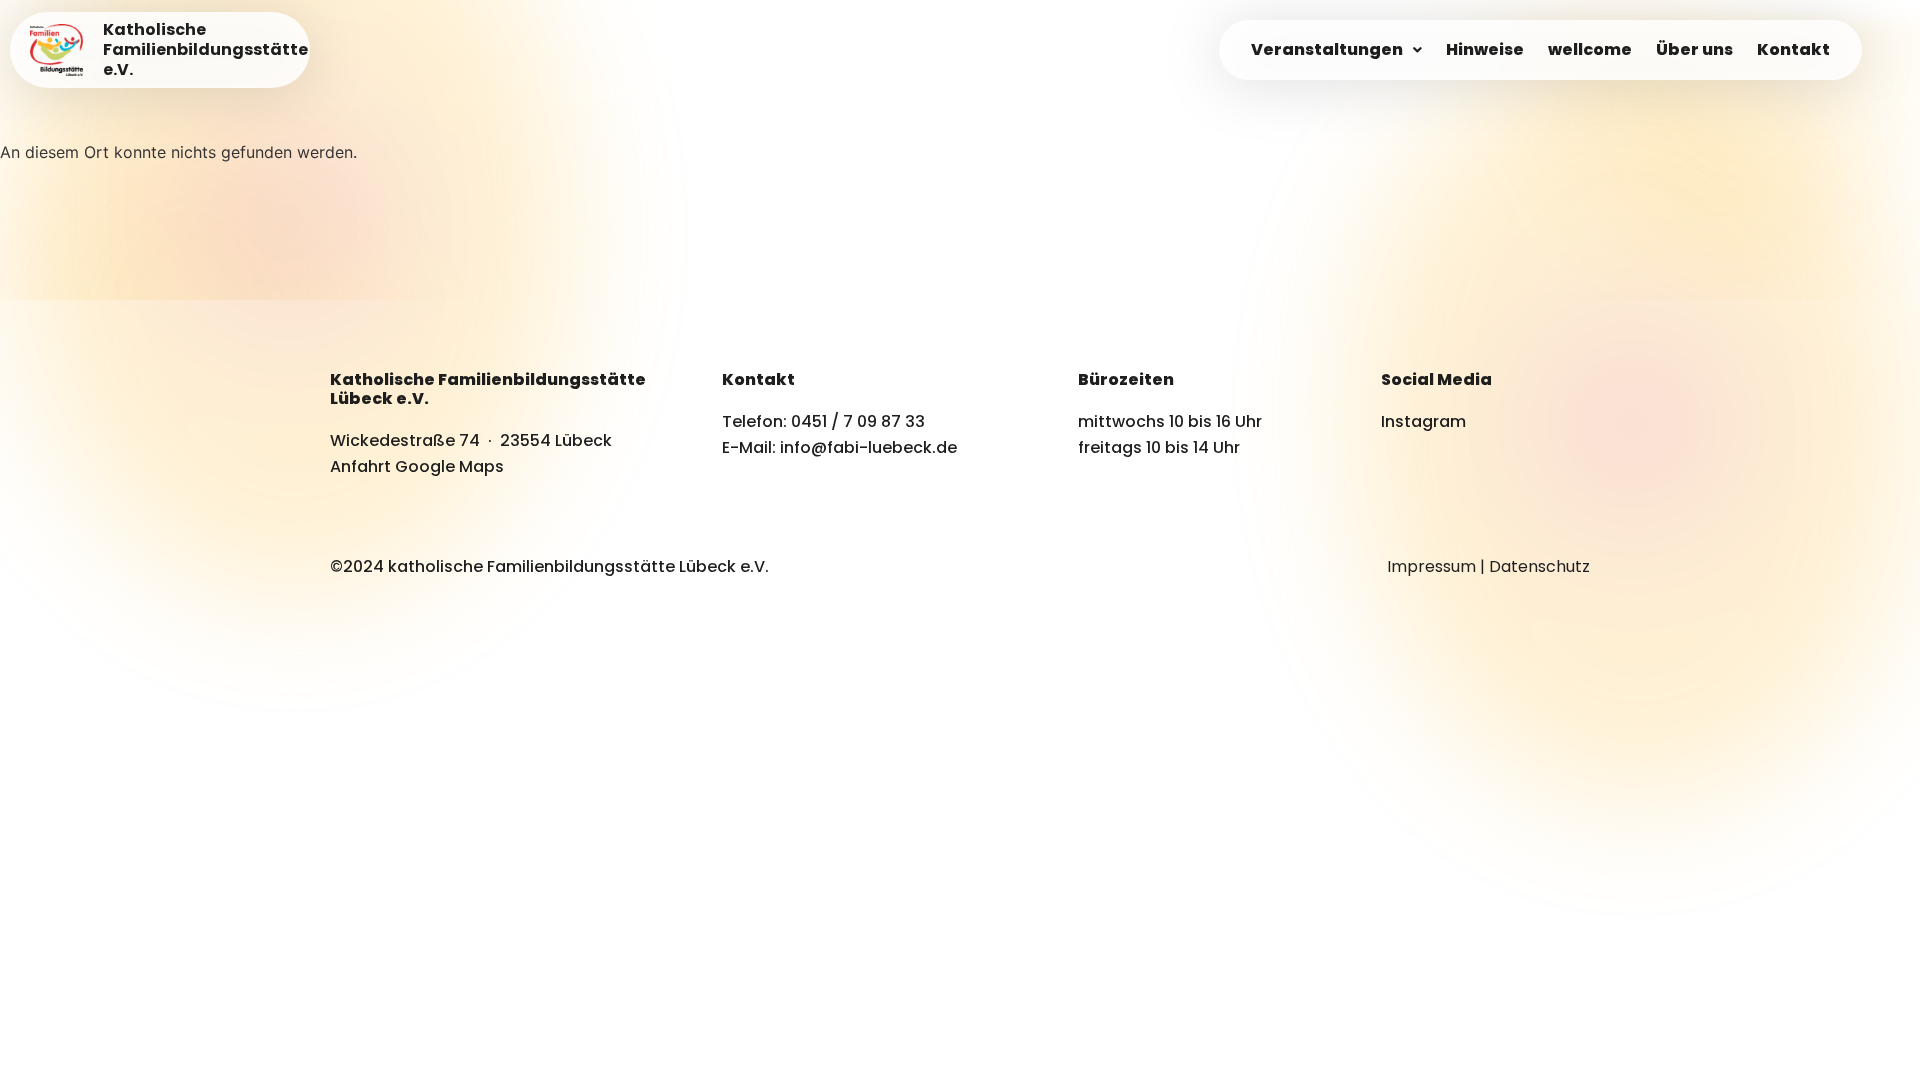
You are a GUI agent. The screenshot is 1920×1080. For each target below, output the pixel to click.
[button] (1336, 50)
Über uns (1694, 49)
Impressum (1431, 566)
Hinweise (1485, 49)
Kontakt (1793, 49)
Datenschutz (1539, 566)
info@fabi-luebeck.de (868, 447)
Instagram (1423, 421)
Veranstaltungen (1327, 49)
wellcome (1590, 49)
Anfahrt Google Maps (417, 466)
